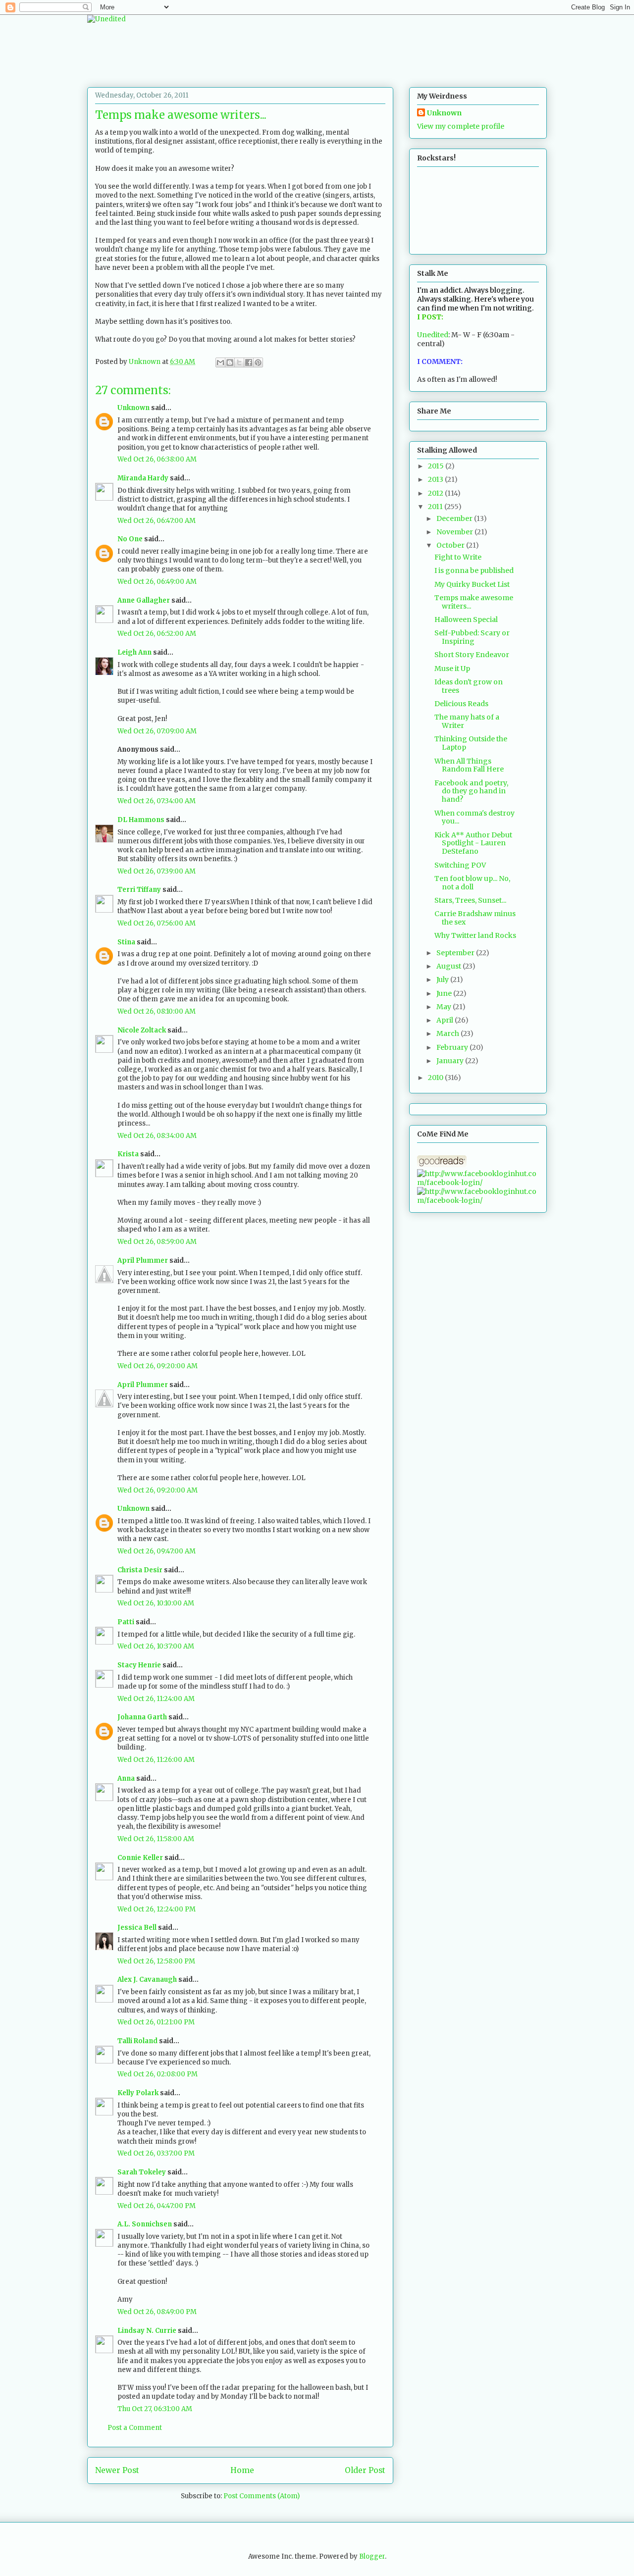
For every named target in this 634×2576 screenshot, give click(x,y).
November (455, 532)
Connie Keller (140, 1858)
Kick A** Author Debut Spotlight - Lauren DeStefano (473, 843)
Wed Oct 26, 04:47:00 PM (157, 2206)
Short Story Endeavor (472, 655)
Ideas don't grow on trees (469, 686)
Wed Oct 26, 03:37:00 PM (156, 2153)
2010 (436, 1078)
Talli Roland (137, 2041)
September (456, 953)
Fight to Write (458, 557)
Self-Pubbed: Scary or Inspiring (472, 637)
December (455, 518)
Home (242, 2470)
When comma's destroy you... (475, 817)
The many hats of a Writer (467, 721)
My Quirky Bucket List (472, 584)
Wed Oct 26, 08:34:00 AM (157, 1136)
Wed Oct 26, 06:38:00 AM (157, 459)
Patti (126, 1622)
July (443, 979)
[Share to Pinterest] (258, 362)
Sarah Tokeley (142, 2172)
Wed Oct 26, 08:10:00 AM (157, 1011)
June (445, 993)
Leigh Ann (134, 652)
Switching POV (460, 865)
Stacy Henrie (139, 1665)
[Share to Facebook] (249, 362)
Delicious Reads (461, 704)
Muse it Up (452, 669)
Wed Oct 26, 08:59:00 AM (157, 1242)
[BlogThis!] (230, 362)
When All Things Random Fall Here (469, 765)
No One (130, 539)
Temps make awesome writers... (474, 602)
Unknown (133, 408)
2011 (436, 507)
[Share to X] (239, 362)
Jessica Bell (137, 1928)
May (445, 1007)
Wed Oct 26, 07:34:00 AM (157, 801)
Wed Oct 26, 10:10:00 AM (156, 1603)
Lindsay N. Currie (147, 2331)
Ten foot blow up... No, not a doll (472, 883)
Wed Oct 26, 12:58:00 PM (156, 1961)
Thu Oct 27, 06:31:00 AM (155, 2409)
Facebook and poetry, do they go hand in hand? (471, 791)
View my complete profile (461, 126)
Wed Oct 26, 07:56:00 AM (157, 923)
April (446, 1020)
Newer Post (117, 2470)
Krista (128, 1154)
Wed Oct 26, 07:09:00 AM (157, 731)
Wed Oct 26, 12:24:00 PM (157, 1909)
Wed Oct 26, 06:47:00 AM (157, 521)
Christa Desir (140, 1570)
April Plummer (143, 1261)
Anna (126, 1778)
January (451, 1061)
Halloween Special (466, 619)
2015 (437, 466)
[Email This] (220, 362)
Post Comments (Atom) (262, 2496)
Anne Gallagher (144, 600)
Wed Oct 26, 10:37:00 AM (156, 1646)
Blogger (372, 2556)
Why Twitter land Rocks (475, 935)
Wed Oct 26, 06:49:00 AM (157, 582)
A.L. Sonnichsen (145, 2224)
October (451, 545)
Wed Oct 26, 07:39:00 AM (157, 871)
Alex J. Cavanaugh (147, 1980)
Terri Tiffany (139, 890)
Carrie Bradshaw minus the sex (475, 918)
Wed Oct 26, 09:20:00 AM (158, 1366)
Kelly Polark (138, 2093)
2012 (436, 493)
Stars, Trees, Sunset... (470, 900)
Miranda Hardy (143, 478)
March (449, 1033)
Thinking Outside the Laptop (471, 743)
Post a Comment (135, 2428)
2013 (436, 479)
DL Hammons (141, 820)
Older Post (365, 2470)
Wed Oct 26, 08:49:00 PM (157, 2312)
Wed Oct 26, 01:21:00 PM (156, 2022)
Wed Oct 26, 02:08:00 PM (158, 2074)
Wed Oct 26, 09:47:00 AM (157, 1551)
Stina (126, 942)
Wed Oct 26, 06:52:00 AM (157, 634)
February (453, 1047)
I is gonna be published (474, 570)
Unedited (433, 335)
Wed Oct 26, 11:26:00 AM (156, 1760)
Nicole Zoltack (142, 1030)
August (449, 966)
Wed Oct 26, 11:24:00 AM (156, 1699)
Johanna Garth (142, 1717)
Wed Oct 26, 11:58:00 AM (156, 1839)
